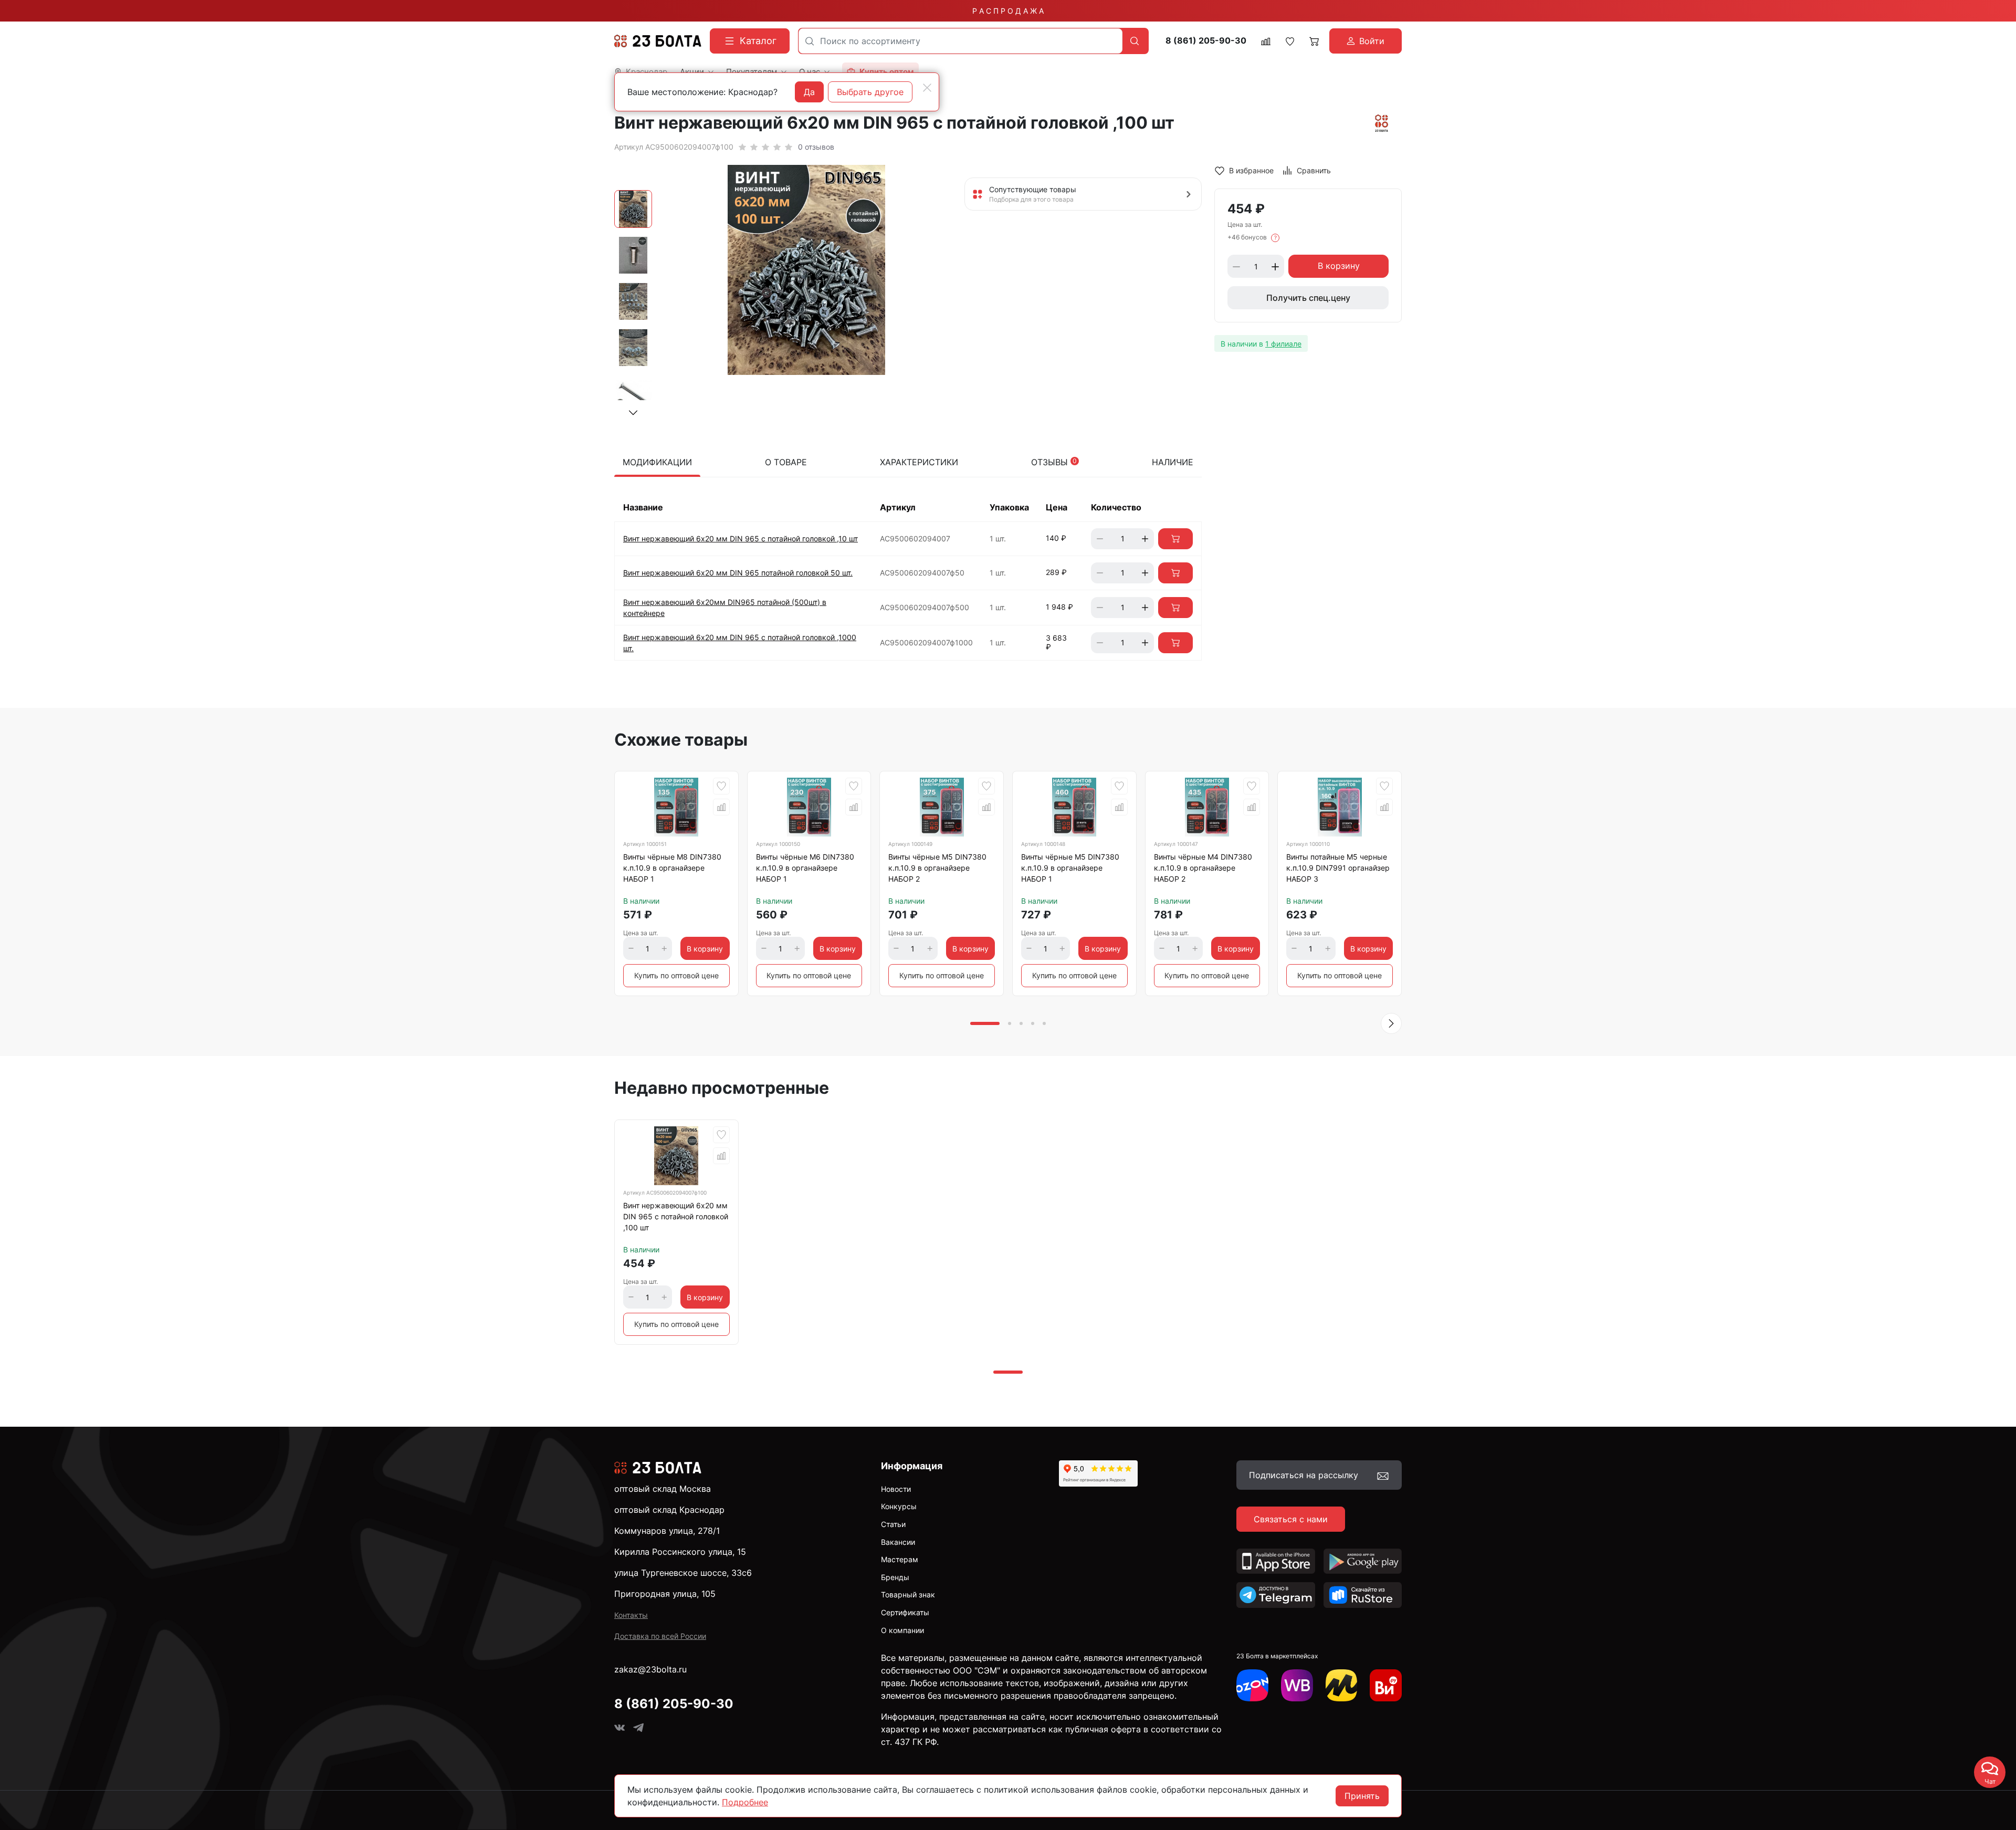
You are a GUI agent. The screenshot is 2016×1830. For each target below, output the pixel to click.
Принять (1362, 1796)
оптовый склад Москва (663, 1489)
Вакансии (898, 1542)
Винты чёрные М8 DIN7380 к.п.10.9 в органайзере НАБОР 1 (672, 868)
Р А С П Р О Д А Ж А (1008, 11)
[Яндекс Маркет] (1342, 1685)
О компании (902, 1630)
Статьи (893, 1524)
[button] (633, 413)
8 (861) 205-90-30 (1206, 41)
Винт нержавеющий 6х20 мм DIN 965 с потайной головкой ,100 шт (676, 1216)
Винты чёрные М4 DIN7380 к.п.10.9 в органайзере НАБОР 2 (1203, 868)
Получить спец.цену (1308, 298)
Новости (896, 1489)
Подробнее (745, 1802)
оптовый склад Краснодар (669, 1510)
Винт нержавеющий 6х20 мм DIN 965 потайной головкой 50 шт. (738, 573)
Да (809, 92)
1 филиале (1283, 344)
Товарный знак (908, 1594)
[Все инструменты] (1386, 1685)
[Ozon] (1252, 1685)
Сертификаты (905, 1612)
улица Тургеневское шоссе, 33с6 (683, 1573)
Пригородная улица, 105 (665, 1594)
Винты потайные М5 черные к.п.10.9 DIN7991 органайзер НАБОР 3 (1338, 868)
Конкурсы (899, 1506)
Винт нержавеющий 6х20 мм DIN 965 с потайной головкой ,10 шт (741, 538)
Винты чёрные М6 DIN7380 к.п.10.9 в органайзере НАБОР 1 (805, 868)
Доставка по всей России (660, 1636)
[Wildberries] (1297, 1685)
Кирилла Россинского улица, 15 (680, 1552)
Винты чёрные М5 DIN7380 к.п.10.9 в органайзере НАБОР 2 (937, 868)
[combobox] (960, 41)
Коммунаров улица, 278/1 (667, 1531)
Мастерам (900, 1559)
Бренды (895, 1577)
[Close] (927, 88)
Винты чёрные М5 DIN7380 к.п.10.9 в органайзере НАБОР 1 (1070, 868)
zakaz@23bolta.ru (650, 1669)
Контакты (631, 1615)
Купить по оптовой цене (676, 975)
